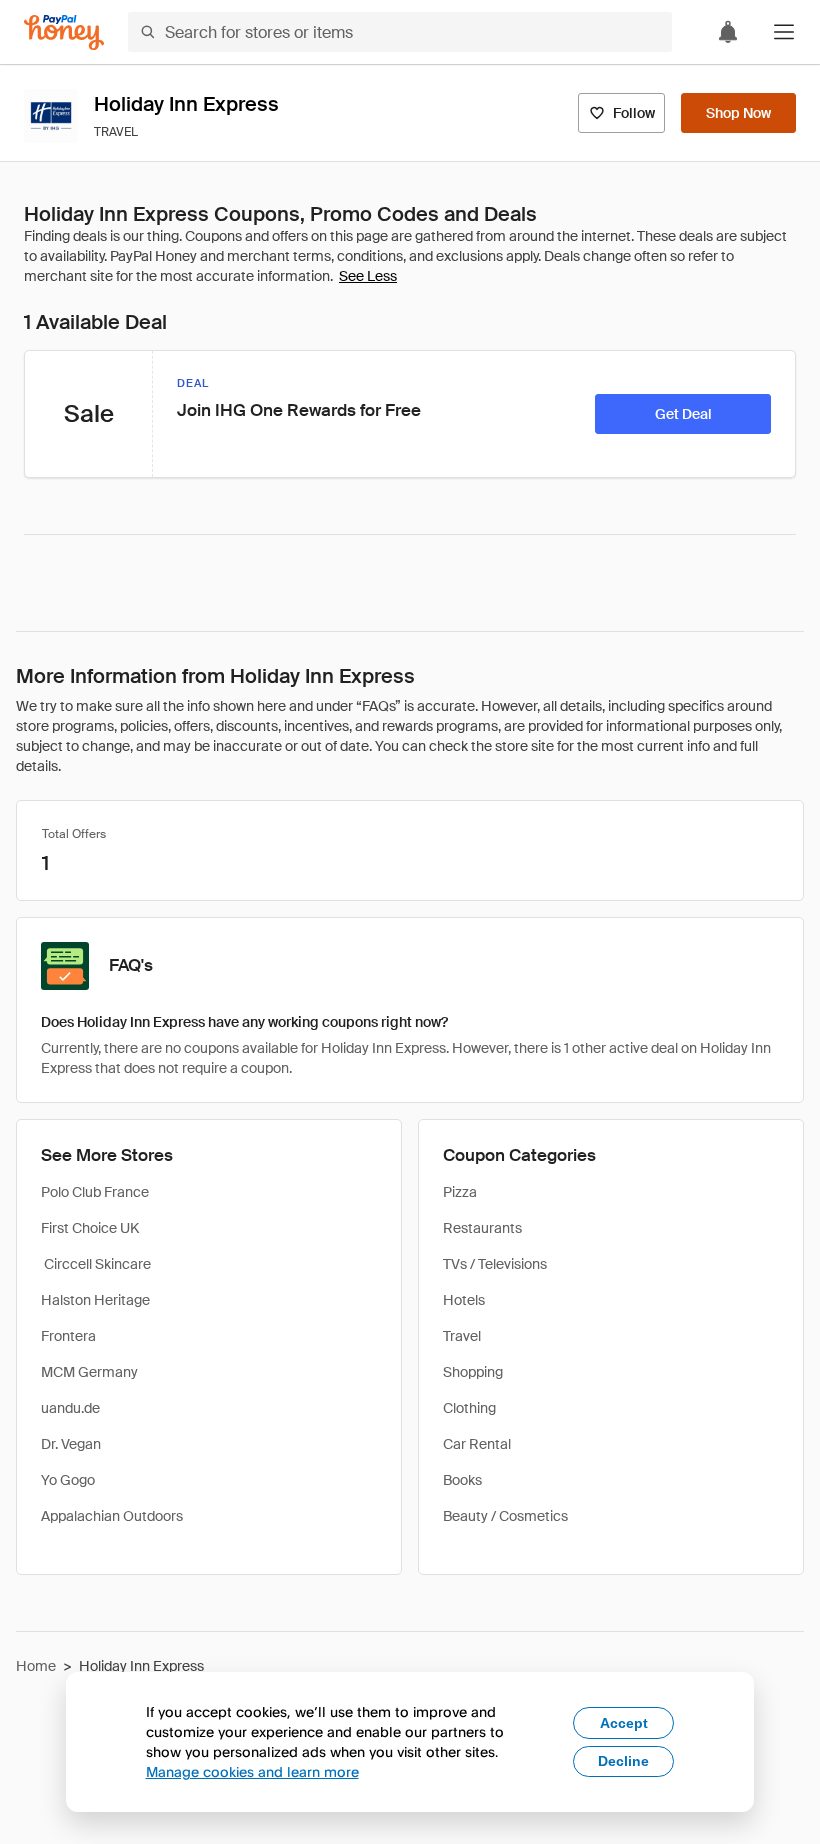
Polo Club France (95, 1192)
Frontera (68, 1336)
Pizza (460, 1192)
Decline (623, 1761)
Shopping (473, 1372)
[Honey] (64, 32)
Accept (624, 1723)
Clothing (469, 1408)
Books (462, 1480)
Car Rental (477, 1444)
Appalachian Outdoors (112, 1516)
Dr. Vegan (71, 1444)
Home (36, 1666)
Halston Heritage (95, 1300)
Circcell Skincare (96, 1264)
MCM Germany (89, 1372)
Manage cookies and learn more (252, 1771)
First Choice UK (90, 1228)
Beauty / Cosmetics (505, 1516)
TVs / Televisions (495, 1264)
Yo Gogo (68, 1480)
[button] (784, 32)
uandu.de (70, 1408)
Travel (462, 1336)
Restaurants (482, 1228)
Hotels (464, 1300)
